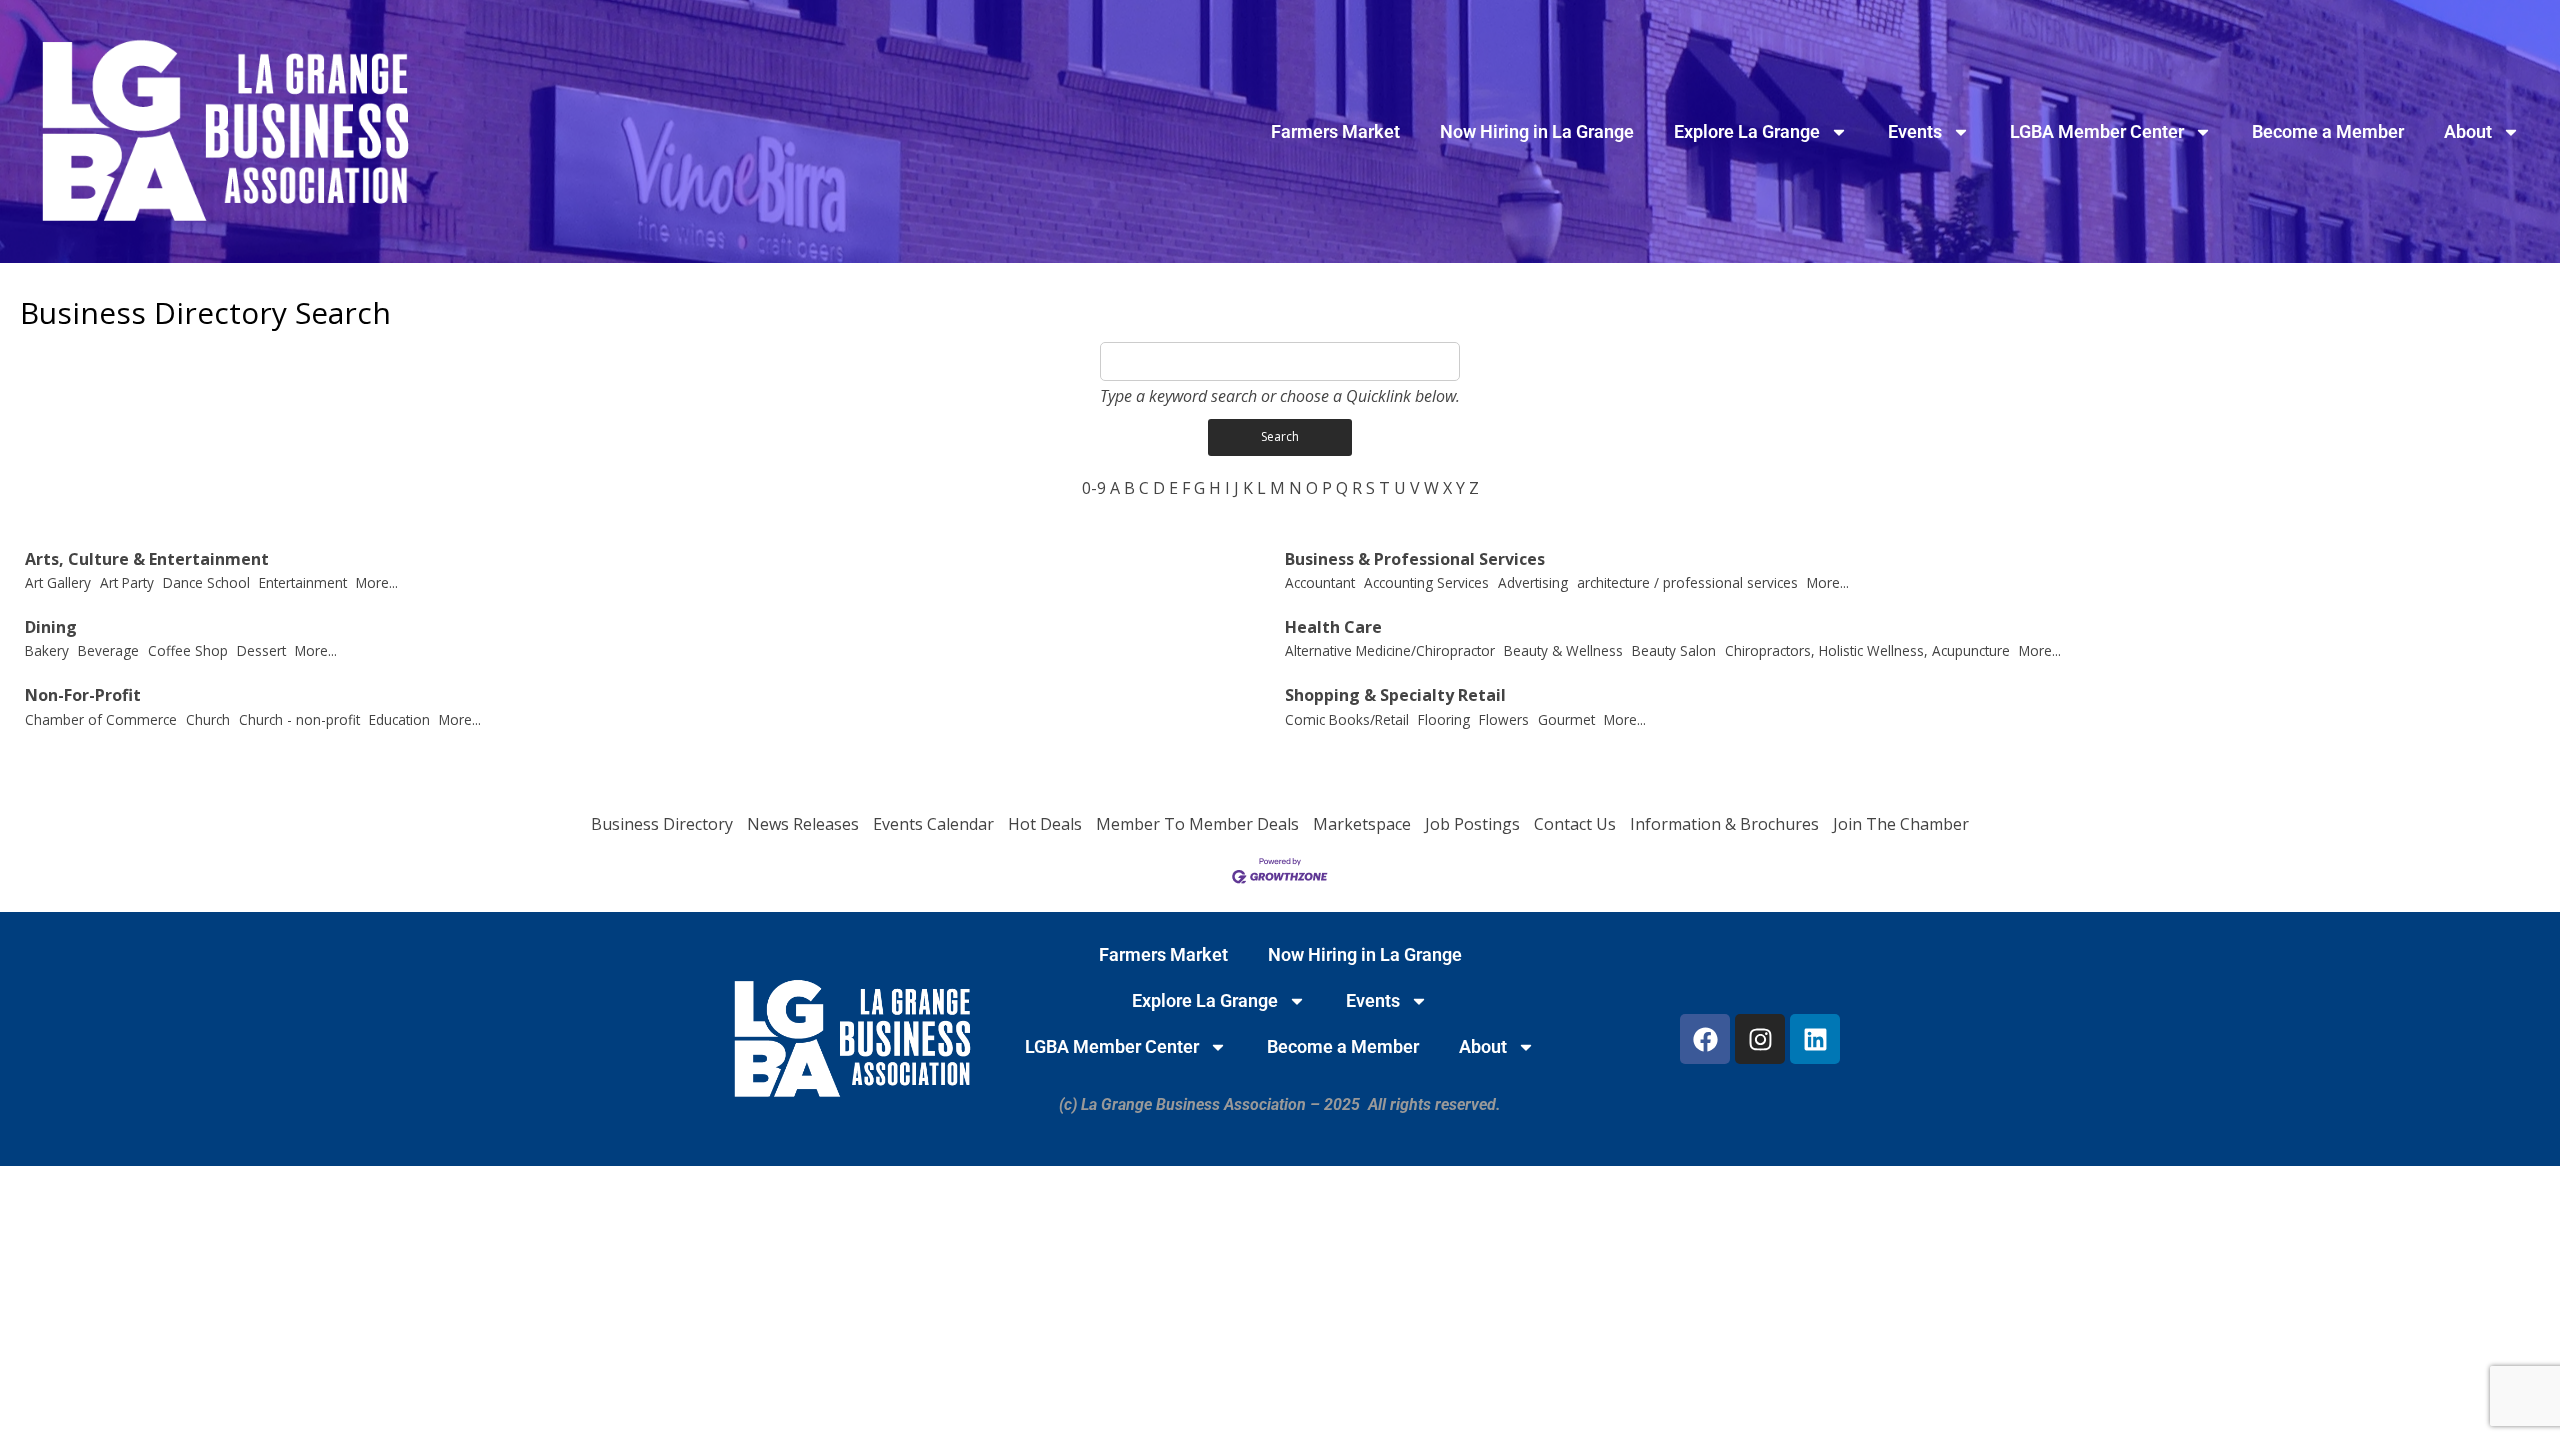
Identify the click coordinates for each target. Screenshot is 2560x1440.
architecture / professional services (1687, 582)
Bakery (47, 650)
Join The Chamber (1901, 824)
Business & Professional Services (1415, 559)
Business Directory (662, 824)
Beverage (108, 650)
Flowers (1504, 719)
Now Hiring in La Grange (1537, 131)
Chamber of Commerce (101, 719)
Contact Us (1575, 824)
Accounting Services (1426, 582)
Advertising (1533, 582)
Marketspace (1362, 824)
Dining (51, 627)
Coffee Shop (188, 650)
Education (399, 719)
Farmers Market (1335, 131)
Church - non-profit (299, 719)
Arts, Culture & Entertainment (147, 559)
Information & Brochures (1724, 824)
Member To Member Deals (1197, 824)
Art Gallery (58, 582)
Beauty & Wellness (1563, 650)
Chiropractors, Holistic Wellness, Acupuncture (1867, 650)
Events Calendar (933, 824)
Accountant (1320, 582)
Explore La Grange (1747, 131)
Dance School (206, 582)
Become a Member (2328, 131)
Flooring (1444, 719)
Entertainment (303, 582)
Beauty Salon (1674, 650)
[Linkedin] (1815, 1039)
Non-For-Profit (83, 695)
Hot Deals (1045, 824)
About (2468, 131)
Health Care (1333, 627)
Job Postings (1472, 824)
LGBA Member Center (2097, 131)
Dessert (261, 650)
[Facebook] (1705, 1039)
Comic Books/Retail (1347, 719)
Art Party (127, 582)
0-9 (1094, 488)
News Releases (803, 824)
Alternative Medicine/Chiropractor (1390, 650)
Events (1915, 131)
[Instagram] (1760, 1039)
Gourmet (1566, 719)
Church (208, 719)
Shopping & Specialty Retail (1395, 695)
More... (377, 582)
